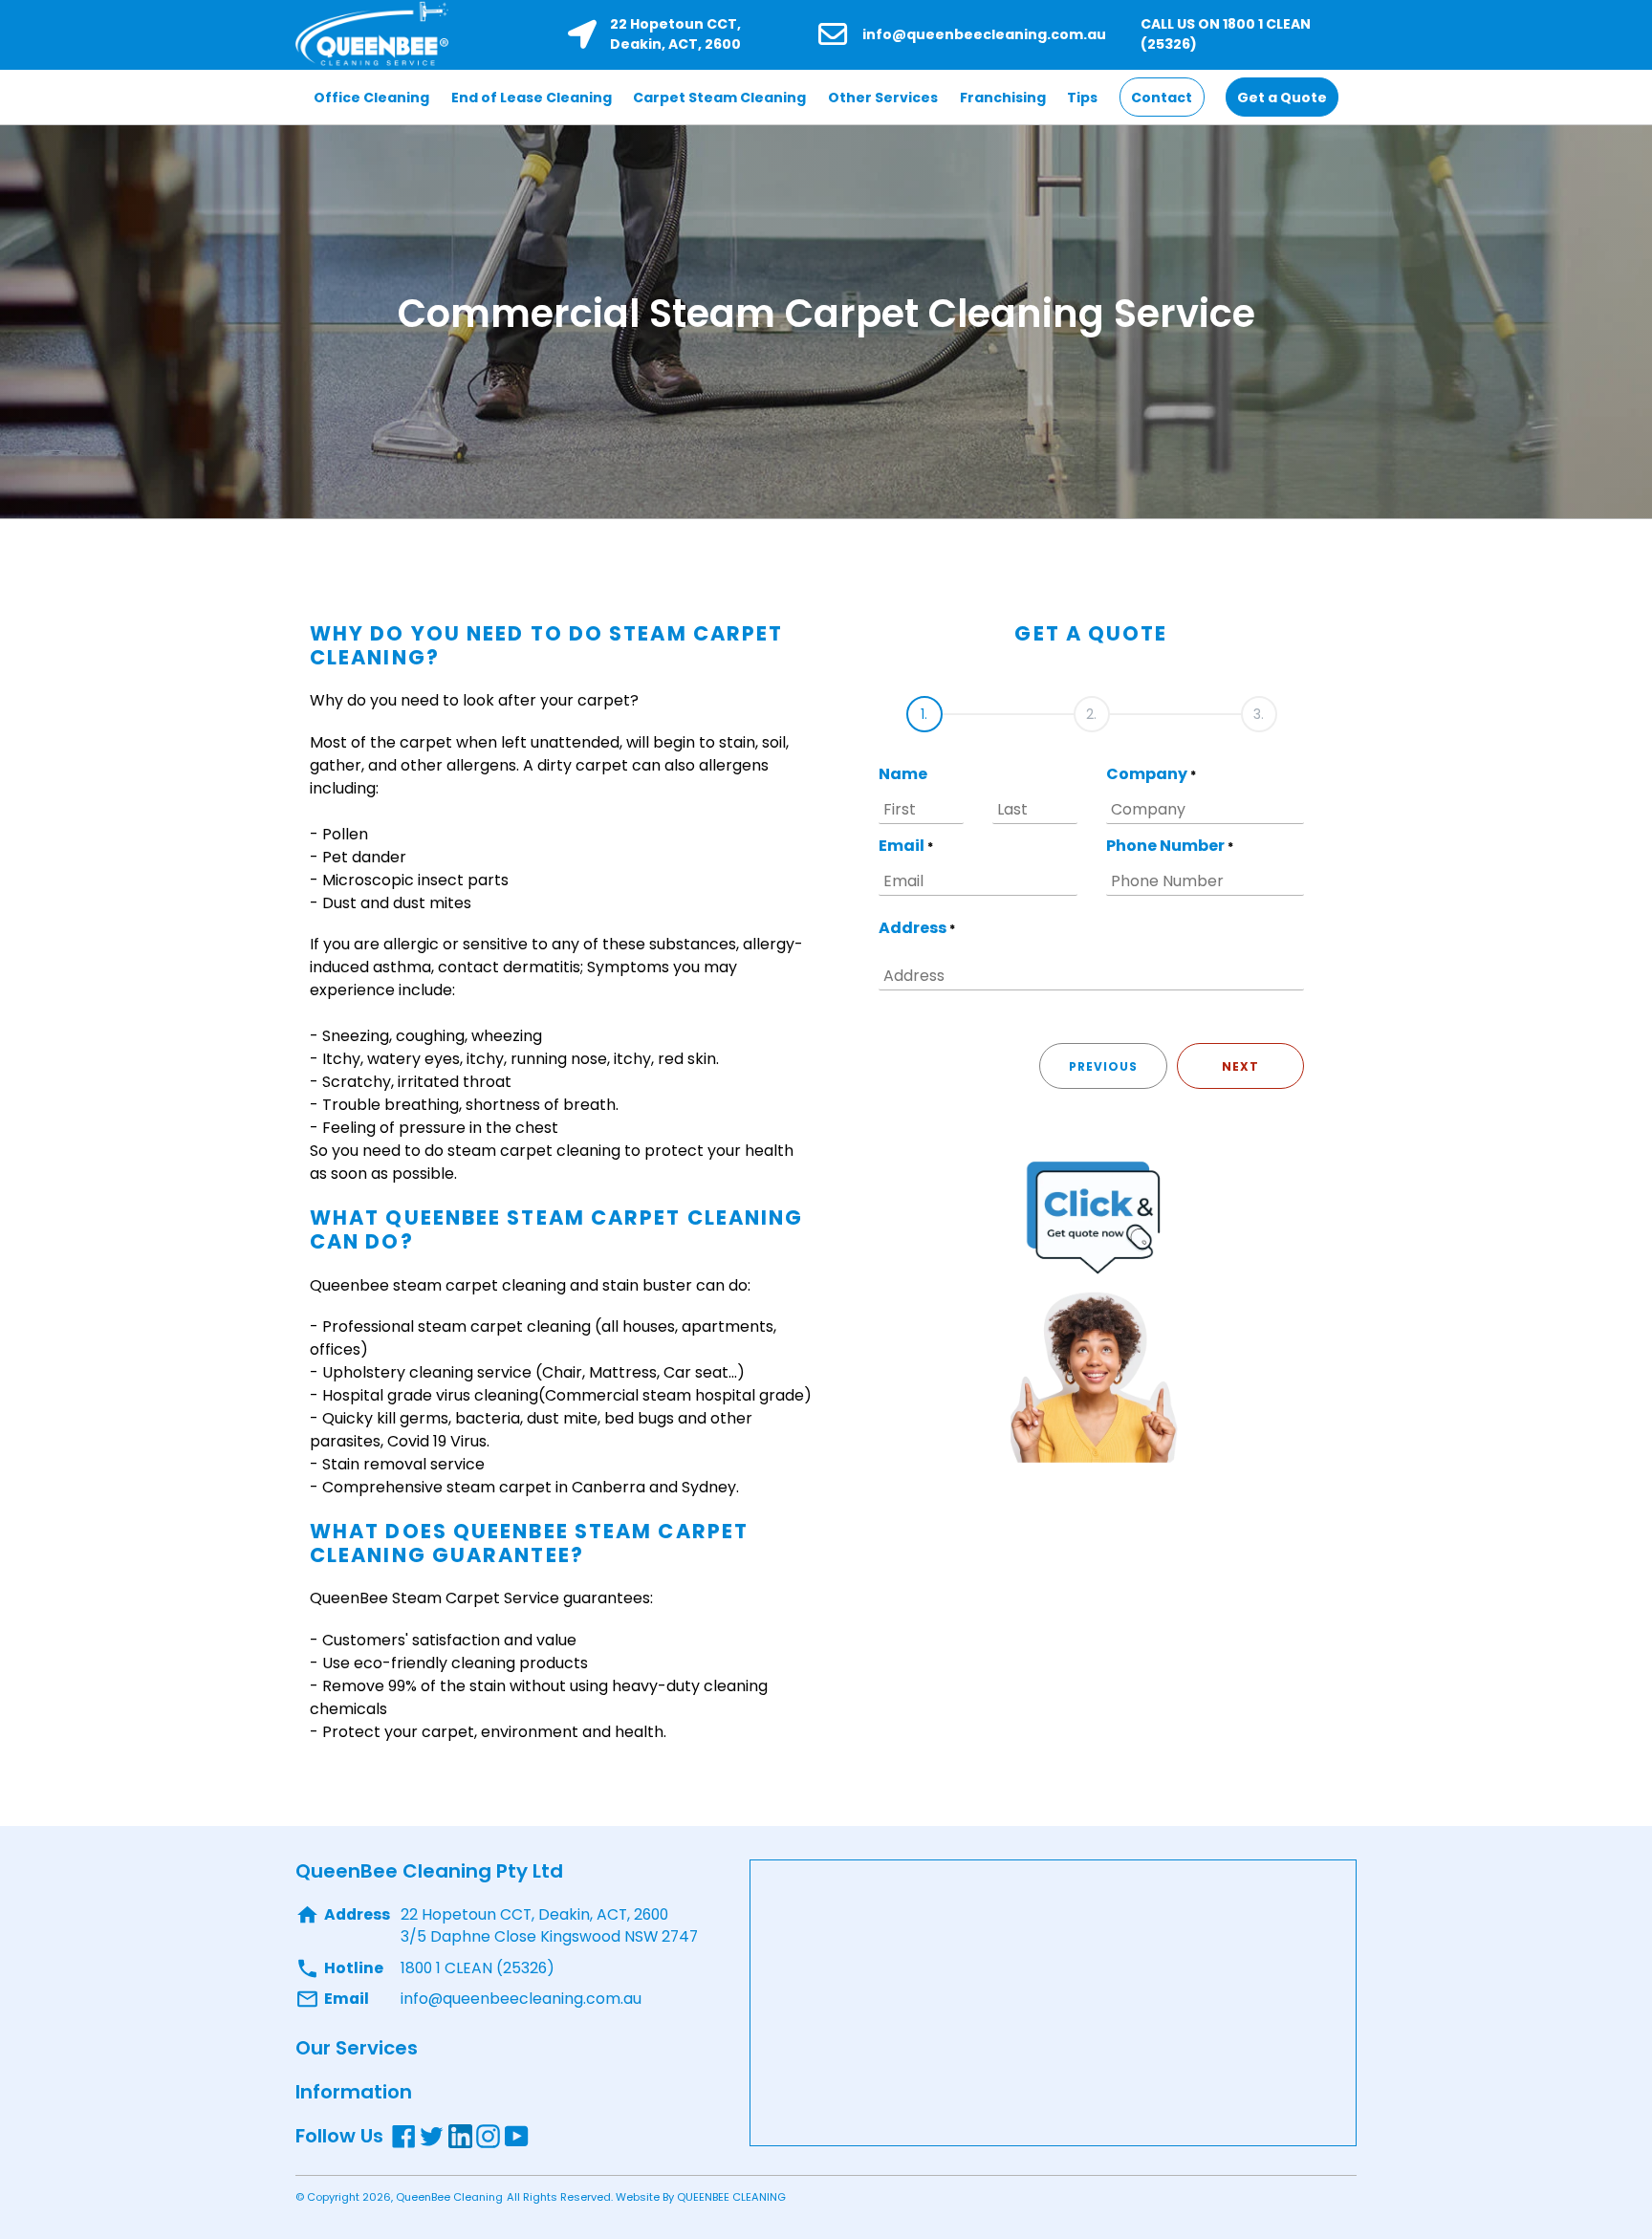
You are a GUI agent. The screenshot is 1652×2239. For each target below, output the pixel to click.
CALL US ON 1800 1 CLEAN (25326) (1226, 34)
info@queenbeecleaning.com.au (984, 34)
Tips (1082, 98)
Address (917, 928)
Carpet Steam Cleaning (719, 98)
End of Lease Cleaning (532, 98)
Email (906, 846)
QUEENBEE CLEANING (731, 2197)
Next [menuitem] (1240, 1066)
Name (903, 774)
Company (1151, 774)
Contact (1162, 98)
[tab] (924, 707)
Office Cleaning (371, 98)
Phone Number (1170, 846)
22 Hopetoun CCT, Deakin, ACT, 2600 (675, 34)
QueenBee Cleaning (449, 2197)
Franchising (1003, 98)
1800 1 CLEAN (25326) (478, 1968)
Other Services (883, 98)
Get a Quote (1282, 98)
